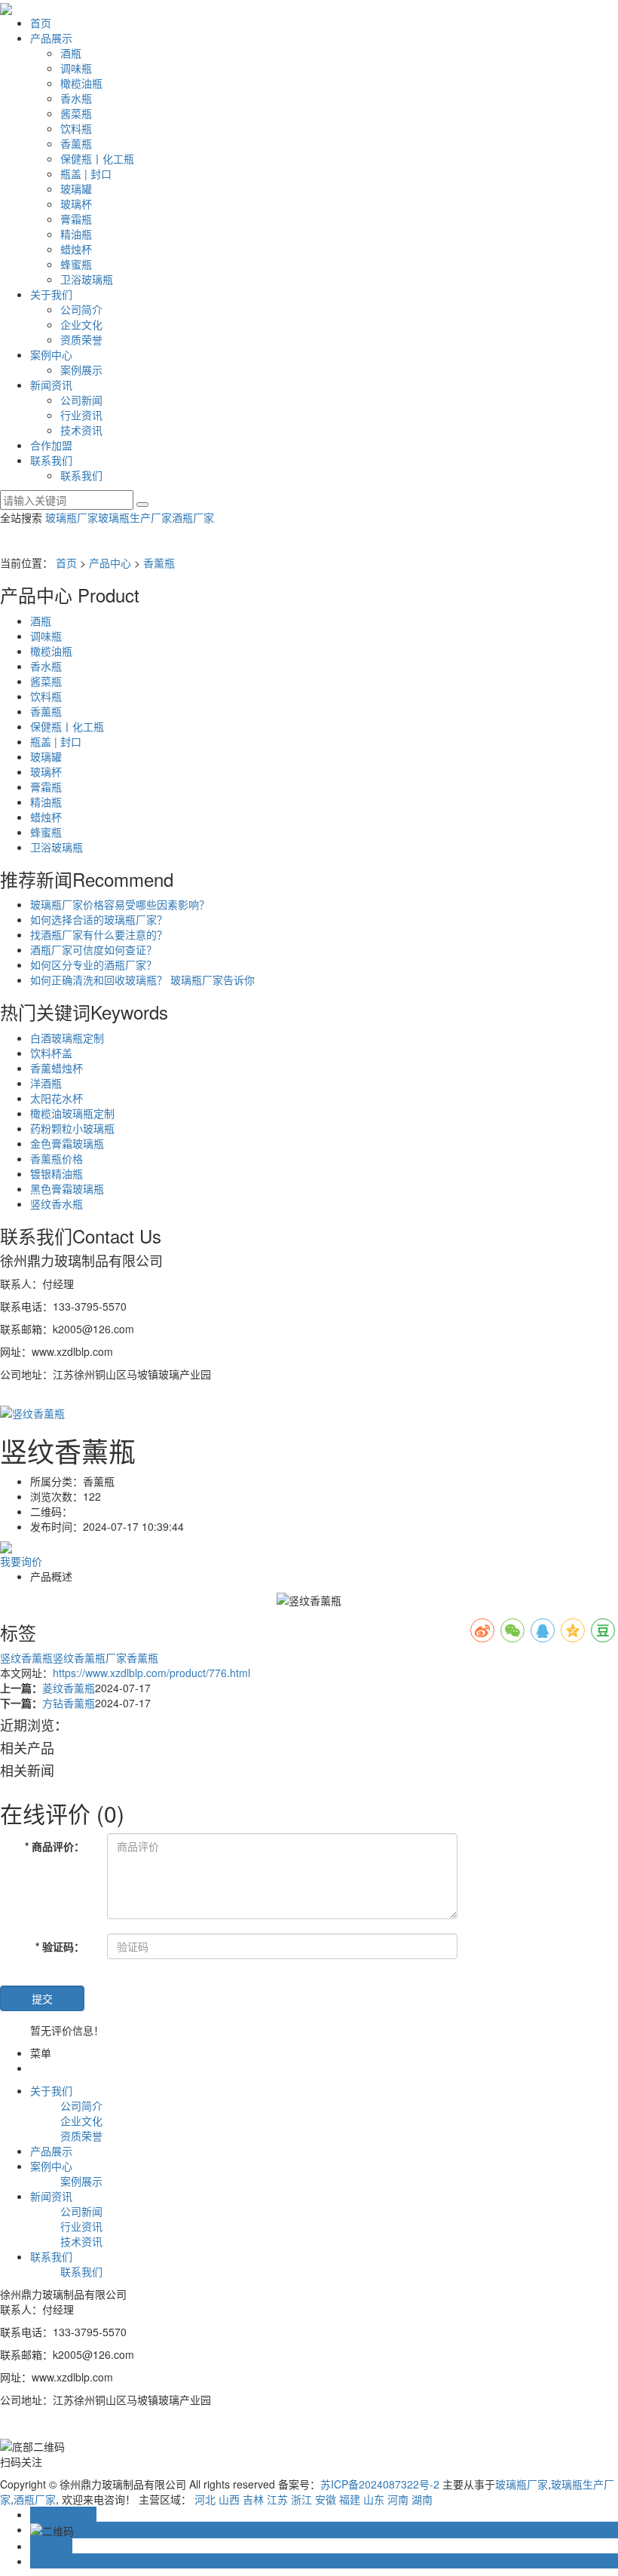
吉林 (253, 2499)
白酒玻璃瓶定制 (67, 1038)
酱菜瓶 (76, 113)
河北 (205, 2499)
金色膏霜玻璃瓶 (67, 1143)
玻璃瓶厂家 (72, 517)
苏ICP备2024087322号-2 (380, 2484)
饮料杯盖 (51, 1053)
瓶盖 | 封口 (86, 173)
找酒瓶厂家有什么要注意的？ (99, 934)
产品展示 (51, 38)
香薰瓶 (76, 143)
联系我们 (51, 460)
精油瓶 (76, 234)
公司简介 (81, 309)
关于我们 (51, 294)
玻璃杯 (76, 204)
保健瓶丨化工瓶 (97, 158)
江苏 (277, 2499)
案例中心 (51, 354)
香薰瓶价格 (57, 1158)
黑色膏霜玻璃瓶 (67, 1188)
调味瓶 (76, 68)
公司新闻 (81, 400)
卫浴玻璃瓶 (87, 279)
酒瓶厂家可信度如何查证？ (93, 949)
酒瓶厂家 (193, 517)
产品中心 (110, 563)
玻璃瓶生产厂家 (135, 517)
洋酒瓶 (46, 1083)
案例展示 (81, 370)
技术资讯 (81, 430)
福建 (350, 2499)
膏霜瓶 (76, 219)
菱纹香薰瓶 (69, 1688)
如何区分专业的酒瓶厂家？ (93, 964)
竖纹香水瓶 (57, 1204)
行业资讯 (81, 415)
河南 (398, 2499)
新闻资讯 (51, 385)
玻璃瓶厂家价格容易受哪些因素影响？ (120, 904)
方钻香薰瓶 (69, 1703)
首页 (41, 23)
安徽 (326, 2499)
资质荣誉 (81, 339)
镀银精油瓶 (57, 1173)
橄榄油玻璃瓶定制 (72, 1113)
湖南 (422, 2499)
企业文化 (81, 324)
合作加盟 (51, 445)
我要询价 (21, 1561)
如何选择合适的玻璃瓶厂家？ (99, 919)
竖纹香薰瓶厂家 (90, 1658)
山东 (374, 2499)
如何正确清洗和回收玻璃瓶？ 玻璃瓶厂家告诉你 (142, 980)
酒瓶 (71, 53)
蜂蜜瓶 (76, 264)
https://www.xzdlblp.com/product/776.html (151, 1673)
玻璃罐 (76, 189)
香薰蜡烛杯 (57, 1068)
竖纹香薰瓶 (26, 1658)
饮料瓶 (76, 128)
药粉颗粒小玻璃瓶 (72, 1128)
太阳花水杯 (57, 1098)
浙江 (301, 2499)
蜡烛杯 (76, 249)
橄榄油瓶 (81, 83)
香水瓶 (76, 98)
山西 (229, 2499)
